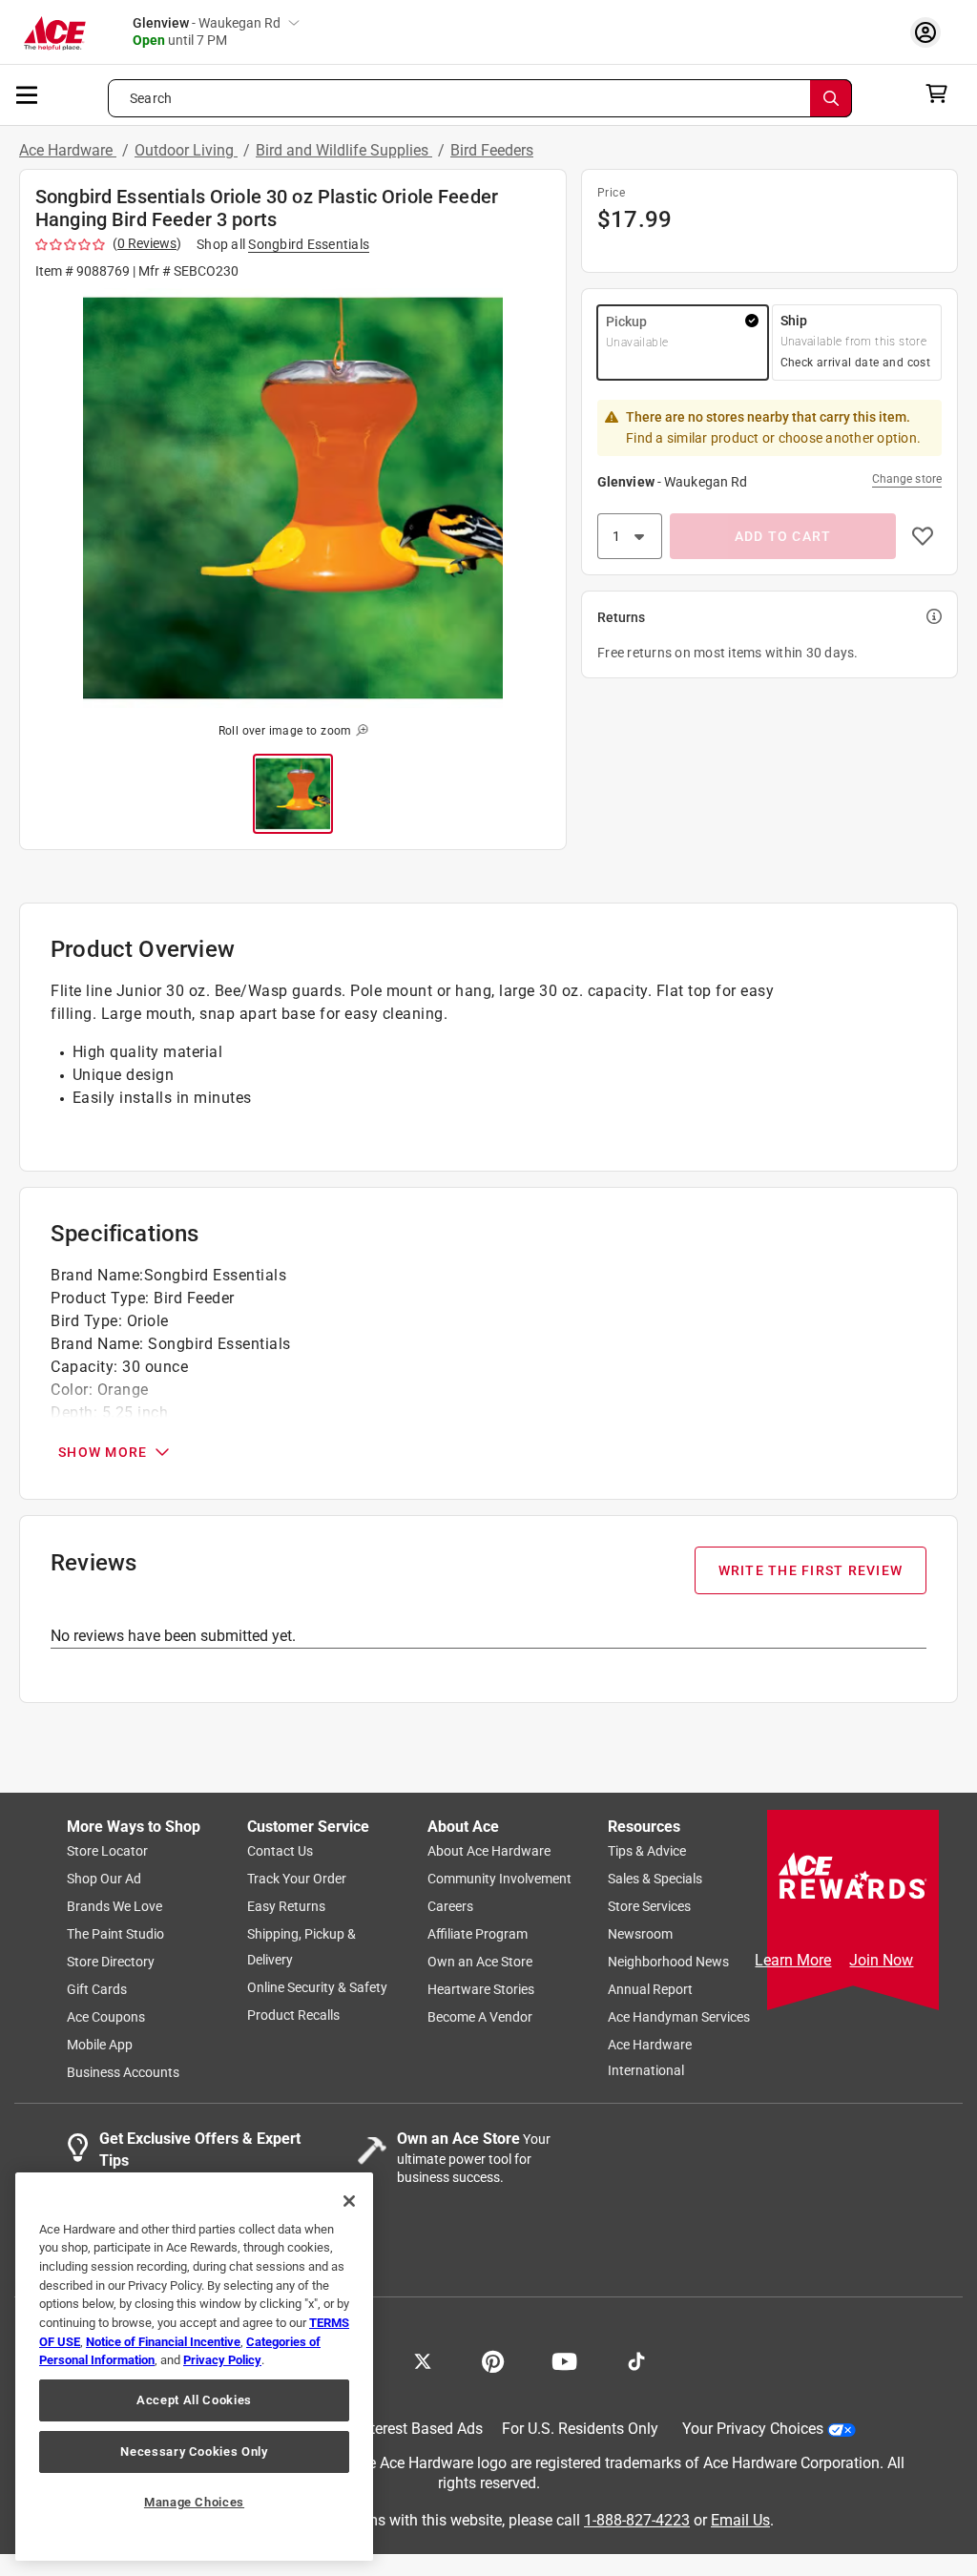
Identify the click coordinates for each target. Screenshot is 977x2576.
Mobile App (100, 2045)
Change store (907, 479)
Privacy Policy (222, 2360)
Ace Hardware (68, 150)
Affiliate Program (478, 1934)
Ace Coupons (106, 2017)
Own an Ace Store (480, 1962)
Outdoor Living (186, 150)
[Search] (831, 98)
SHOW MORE (103, 1452)
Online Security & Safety (317, 1987)
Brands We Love (114, 1906)
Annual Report (650, 1989)
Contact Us (280, 1851)
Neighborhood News (668, 1962)
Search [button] (151, 98)
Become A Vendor (480, 2017)
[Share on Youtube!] (564, 2359)
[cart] (942, 93)
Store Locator (107, 1851)
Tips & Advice (647, 1851)
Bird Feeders (492, 150)
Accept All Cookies (194, 2400)
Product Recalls (293, 2015)
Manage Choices (194, 2502)
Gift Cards (97, 1989)
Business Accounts (123, 2072)
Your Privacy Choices (753, 2429)
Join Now (881, 1960)
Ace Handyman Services (679, 2017)
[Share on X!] (423, 2359)
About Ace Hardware (489, 1851)
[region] (194, 2367)
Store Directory (111, 1962)
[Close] (349, 2201)
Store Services (649, 1906)
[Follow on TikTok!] (636, 2359)
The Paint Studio (115, 1934)
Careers (450, 1906)
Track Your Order (297, 1879)
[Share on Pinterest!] (493, 2359)
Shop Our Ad (104, 1879)
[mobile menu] (28, 93)
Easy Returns (286, 1906)
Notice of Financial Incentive (163, 2342)
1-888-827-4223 (637, 2519)
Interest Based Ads (420, 2429)
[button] (293, 498)
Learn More (793, 1960)
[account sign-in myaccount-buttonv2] (930, 32)
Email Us (740, 2519)
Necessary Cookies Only (194, 2451)
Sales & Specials (655, 1879)
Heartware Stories (481, 1989)
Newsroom (640, 1934)
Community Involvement (499, 1879)
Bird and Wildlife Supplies (344, 150)
